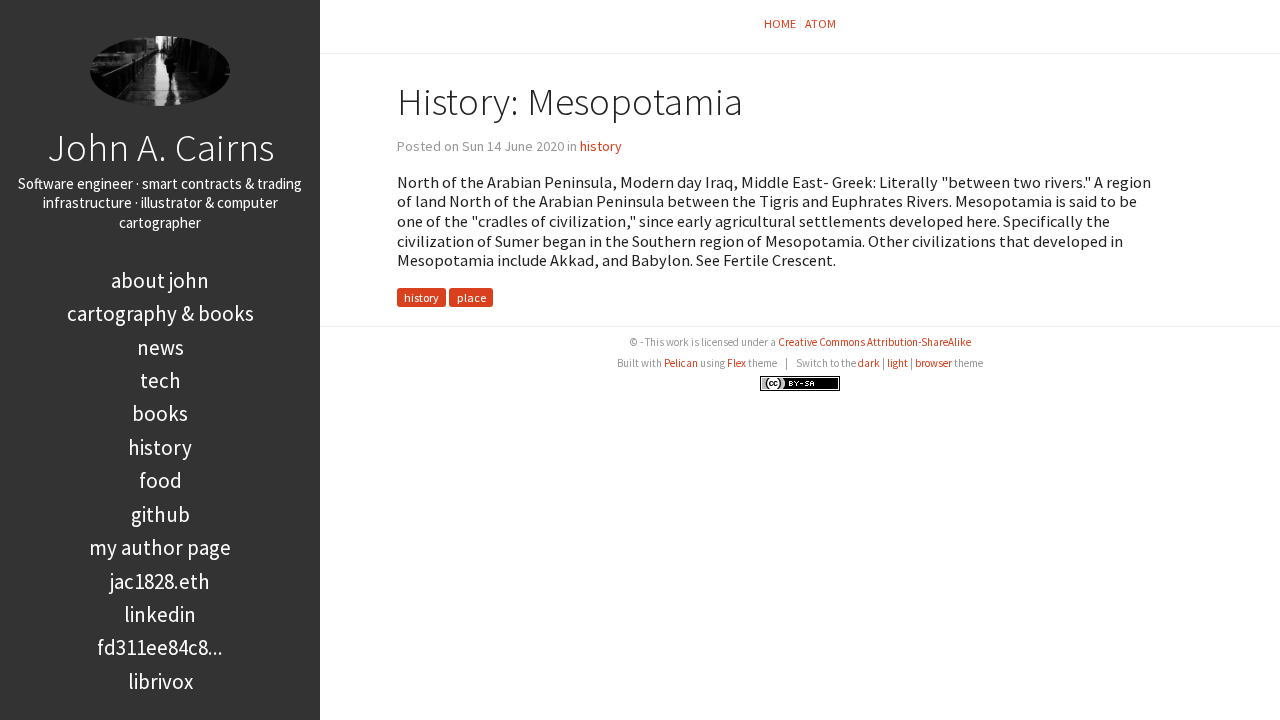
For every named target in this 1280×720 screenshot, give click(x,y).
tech (160, 380)
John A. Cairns (160, 147)
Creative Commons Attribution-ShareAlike (874, 342)
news (160, 347)
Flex (736, 363)
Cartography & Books (160, 313)
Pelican (681, 363)
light (897, 363)
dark (869, 363)
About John (160, 280)
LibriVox (160, 681)
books (160, 413)
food (160, 480)
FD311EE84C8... (160, 647)
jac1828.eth (160, 581)
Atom (820, 23)
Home (780, 23)
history (160, 447)
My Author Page (160, 547)
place (471, 297)
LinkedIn (160, 614)
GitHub (160, 514)
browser (933, 363)
